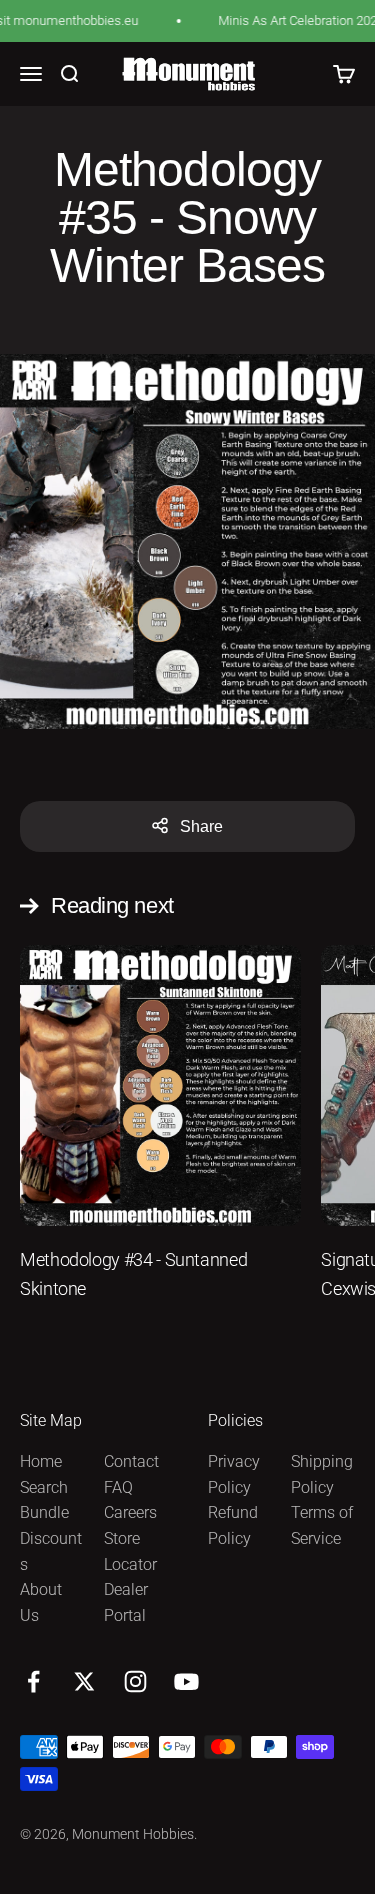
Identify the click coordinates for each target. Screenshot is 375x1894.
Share (201, 826)
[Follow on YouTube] (186, 1681)
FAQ (118, 1487)
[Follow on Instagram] (135, 1681)
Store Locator (130, 1551)
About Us (41, 1602)
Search (44, 1487)
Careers (130, 1512)
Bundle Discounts (51, 1538)
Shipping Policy (322, 1474)
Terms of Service (322, 1525)
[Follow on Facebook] (33, 1681)
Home (41, 1461)
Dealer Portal (126, 1602)
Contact (131, 1461)
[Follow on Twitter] (84, 1681)
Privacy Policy (234, 1474)
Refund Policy (233, 1525)
